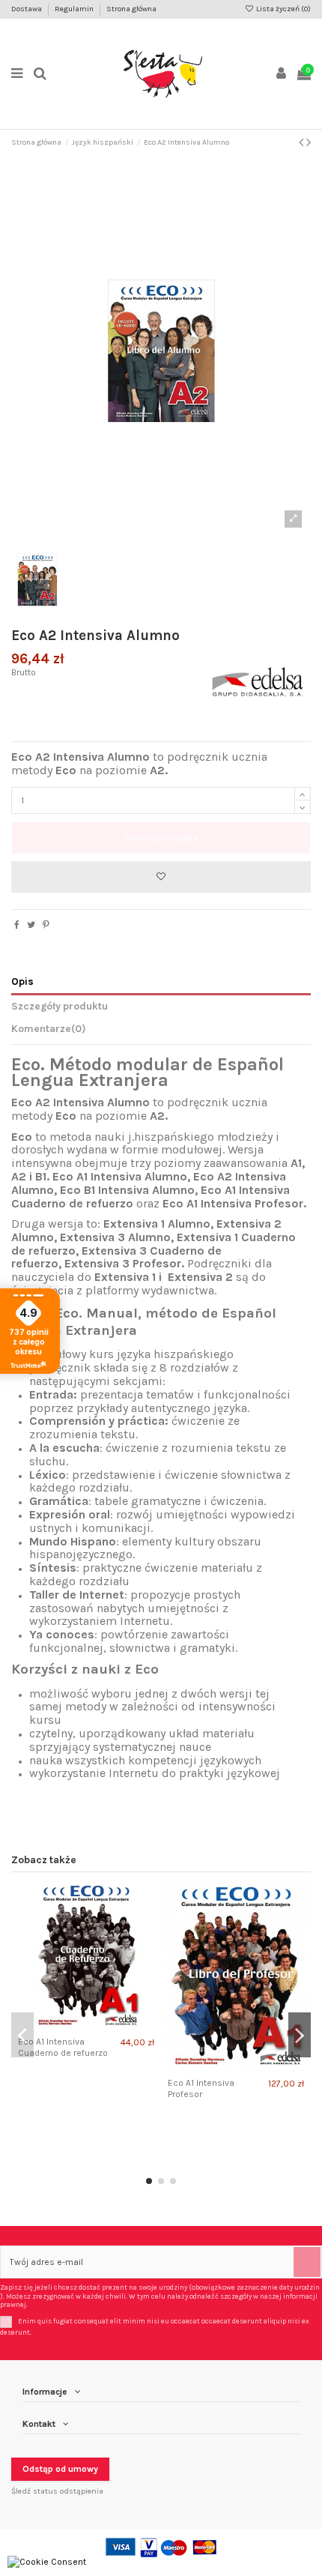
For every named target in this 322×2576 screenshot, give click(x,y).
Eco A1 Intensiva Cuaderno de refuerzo (63, 2047)
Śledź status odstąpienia (57, 2491)
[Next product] (309, 142)
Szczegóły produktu (60, 1006)
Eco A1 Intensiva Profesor (201, 2088)
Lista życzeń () (283, 9)
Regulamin (75, 9)
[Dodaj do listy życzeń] (161, 877)
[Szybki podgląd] (95, 2026)
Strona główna (131, 9)
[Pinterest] (46, 925)
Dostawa (27, 9)
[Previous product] (303, 142)
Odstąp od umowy (60, 2469)
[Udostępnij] (17, 925)
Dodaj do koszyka (161, 838)
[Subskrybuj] (307, 2262)
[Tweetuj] (31, 925)
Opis (22, 981)
